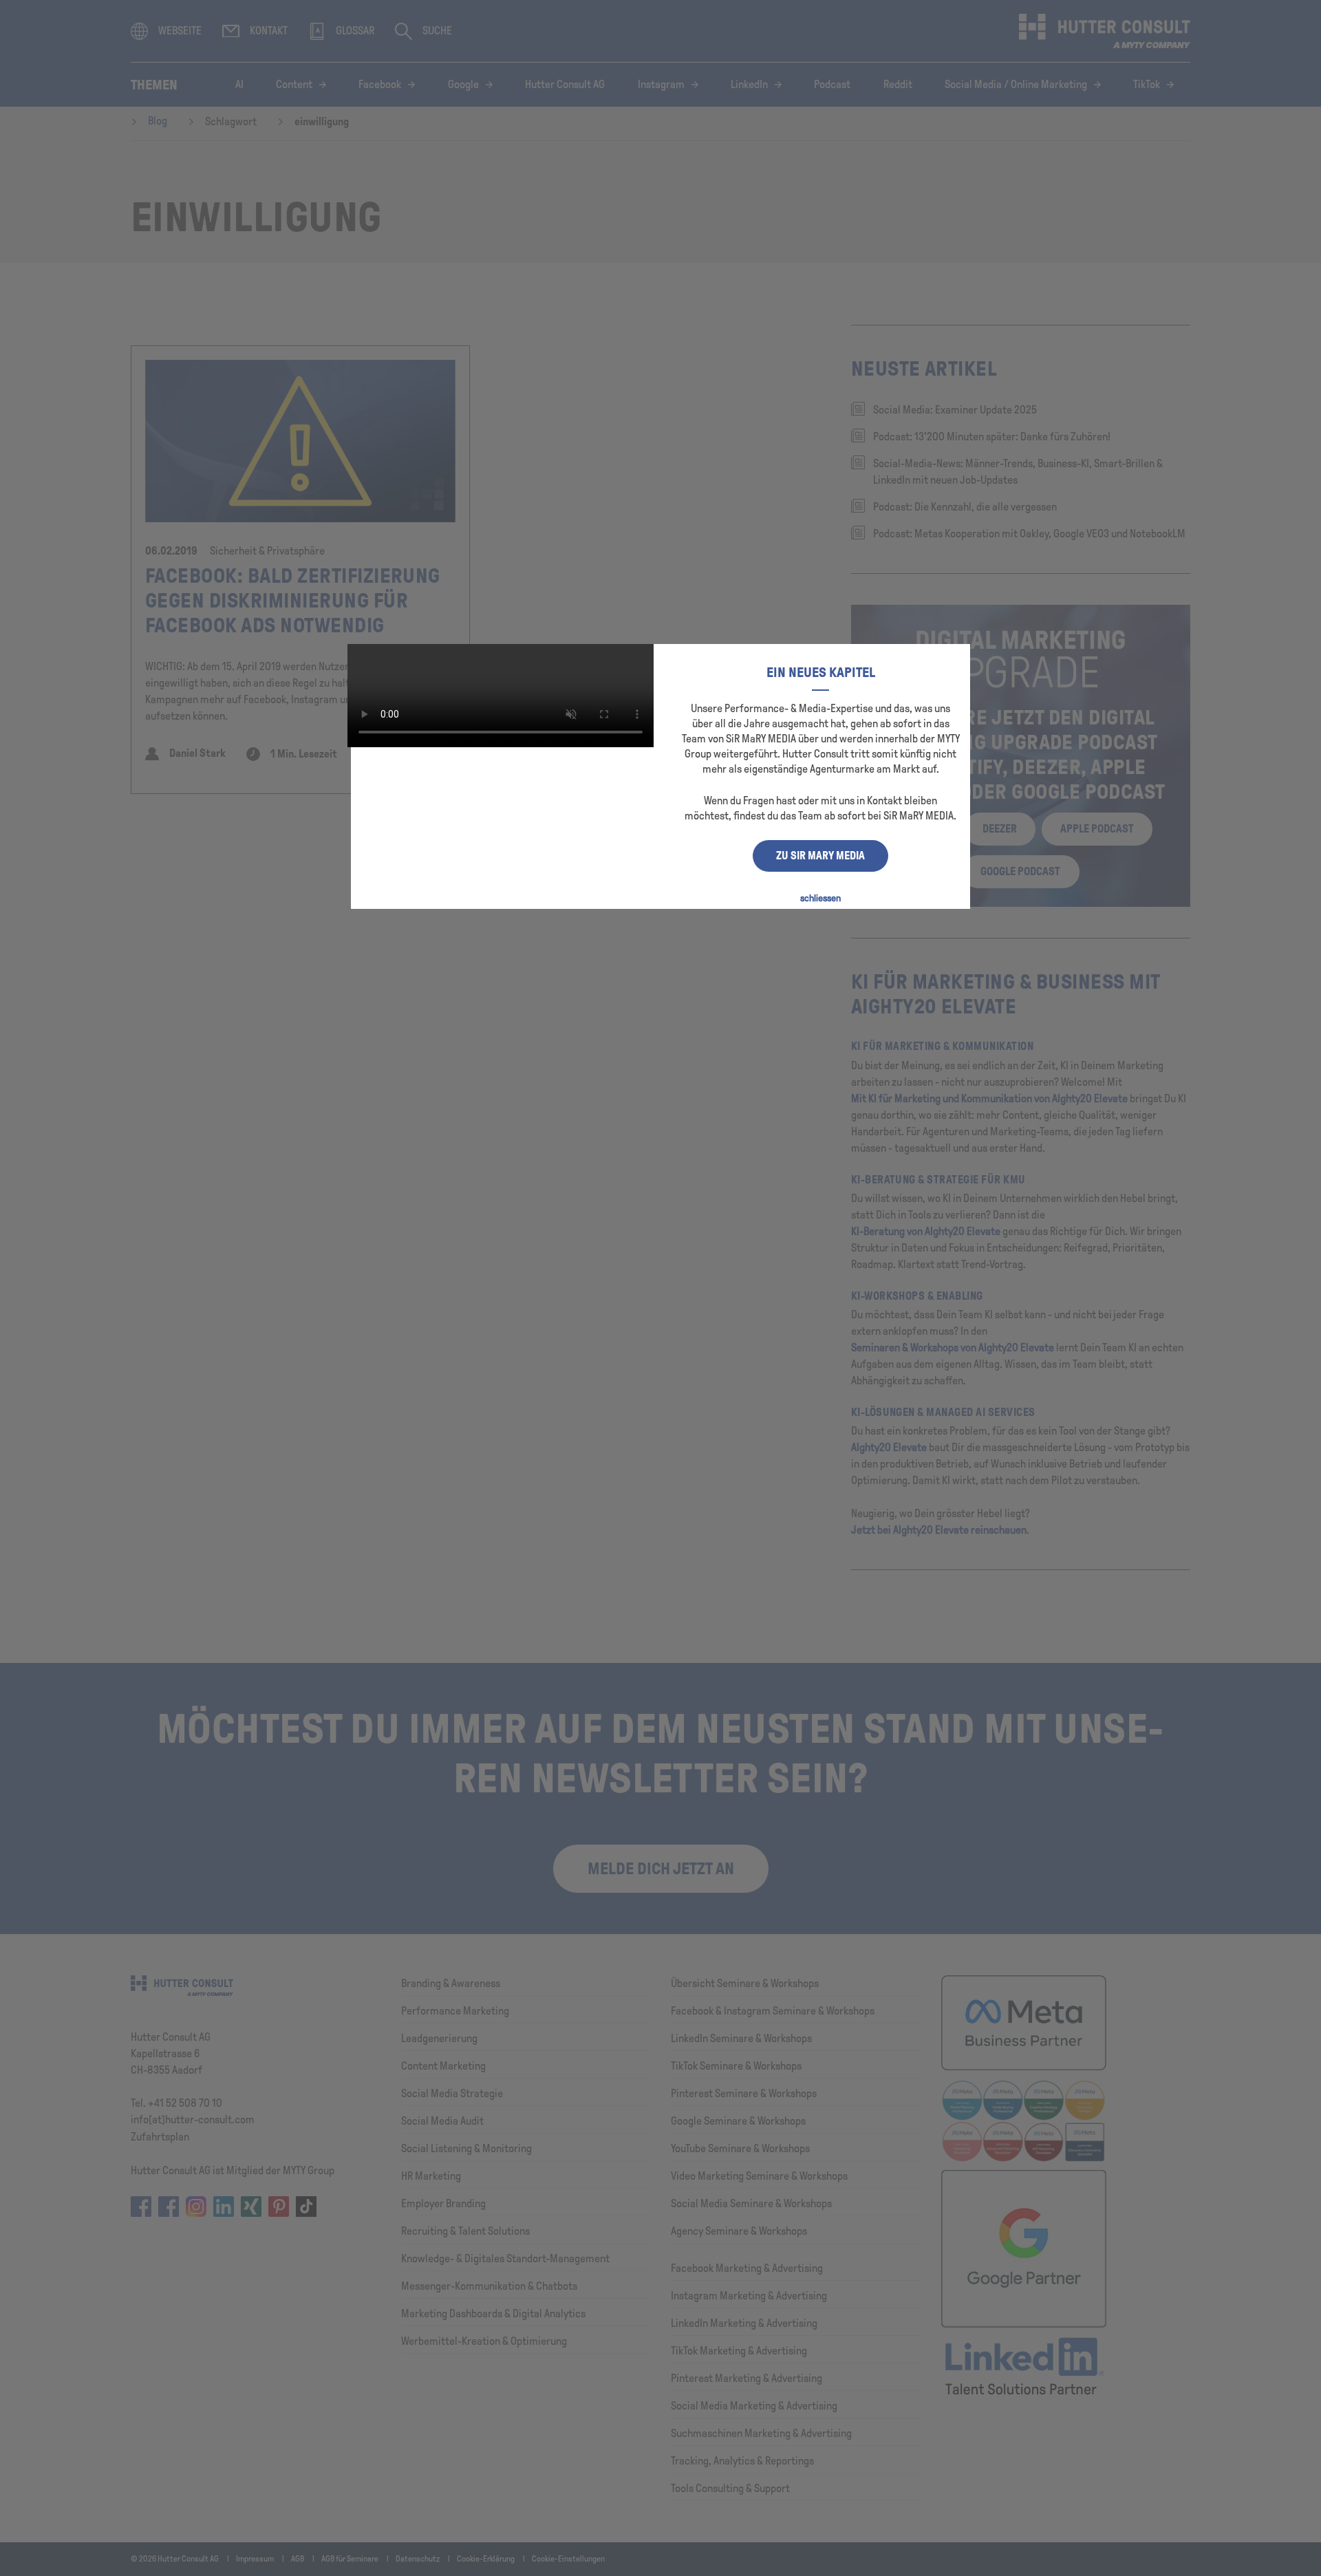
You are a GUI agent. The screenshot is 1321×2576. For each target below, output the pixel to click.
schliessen (820, 898)
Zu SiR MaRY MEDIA (820, 856)
